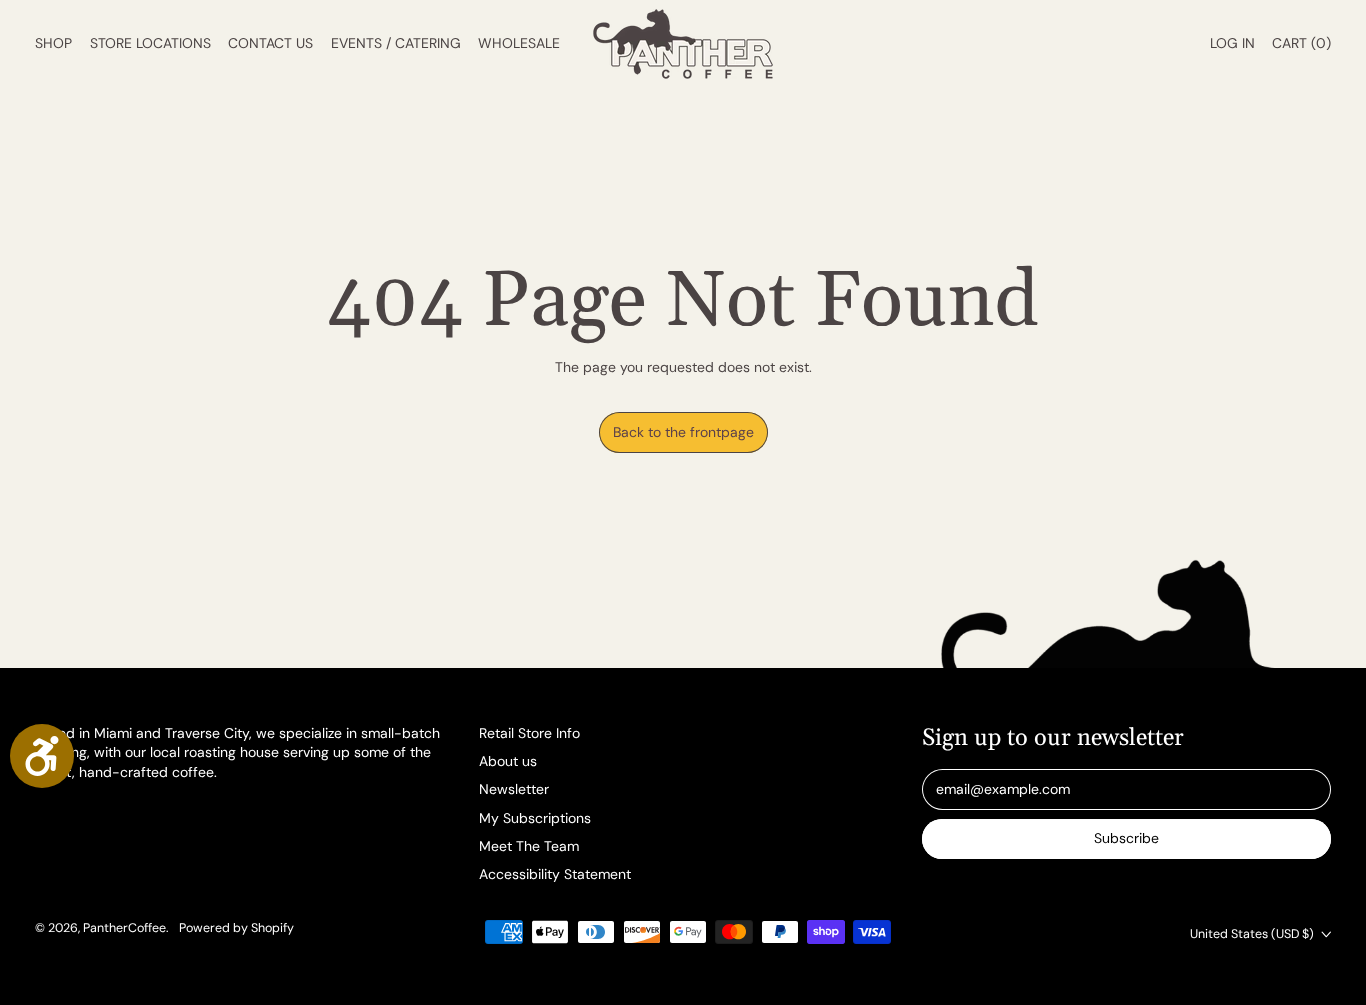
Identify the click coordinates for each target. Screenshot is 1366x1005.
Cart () (1301, 47)
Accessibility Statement (555, 874)
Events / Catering (396, 43)
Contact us (270, 43)
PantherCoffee (124, 928)
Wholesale (519, 43)
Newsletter (514, 789)
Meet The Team (529, 846)
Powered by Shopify (236, 928)
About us (508, 761)
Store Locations (150, 43)
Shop (53, 43)
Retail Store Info (529, 733)
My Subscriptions (535, 818)
